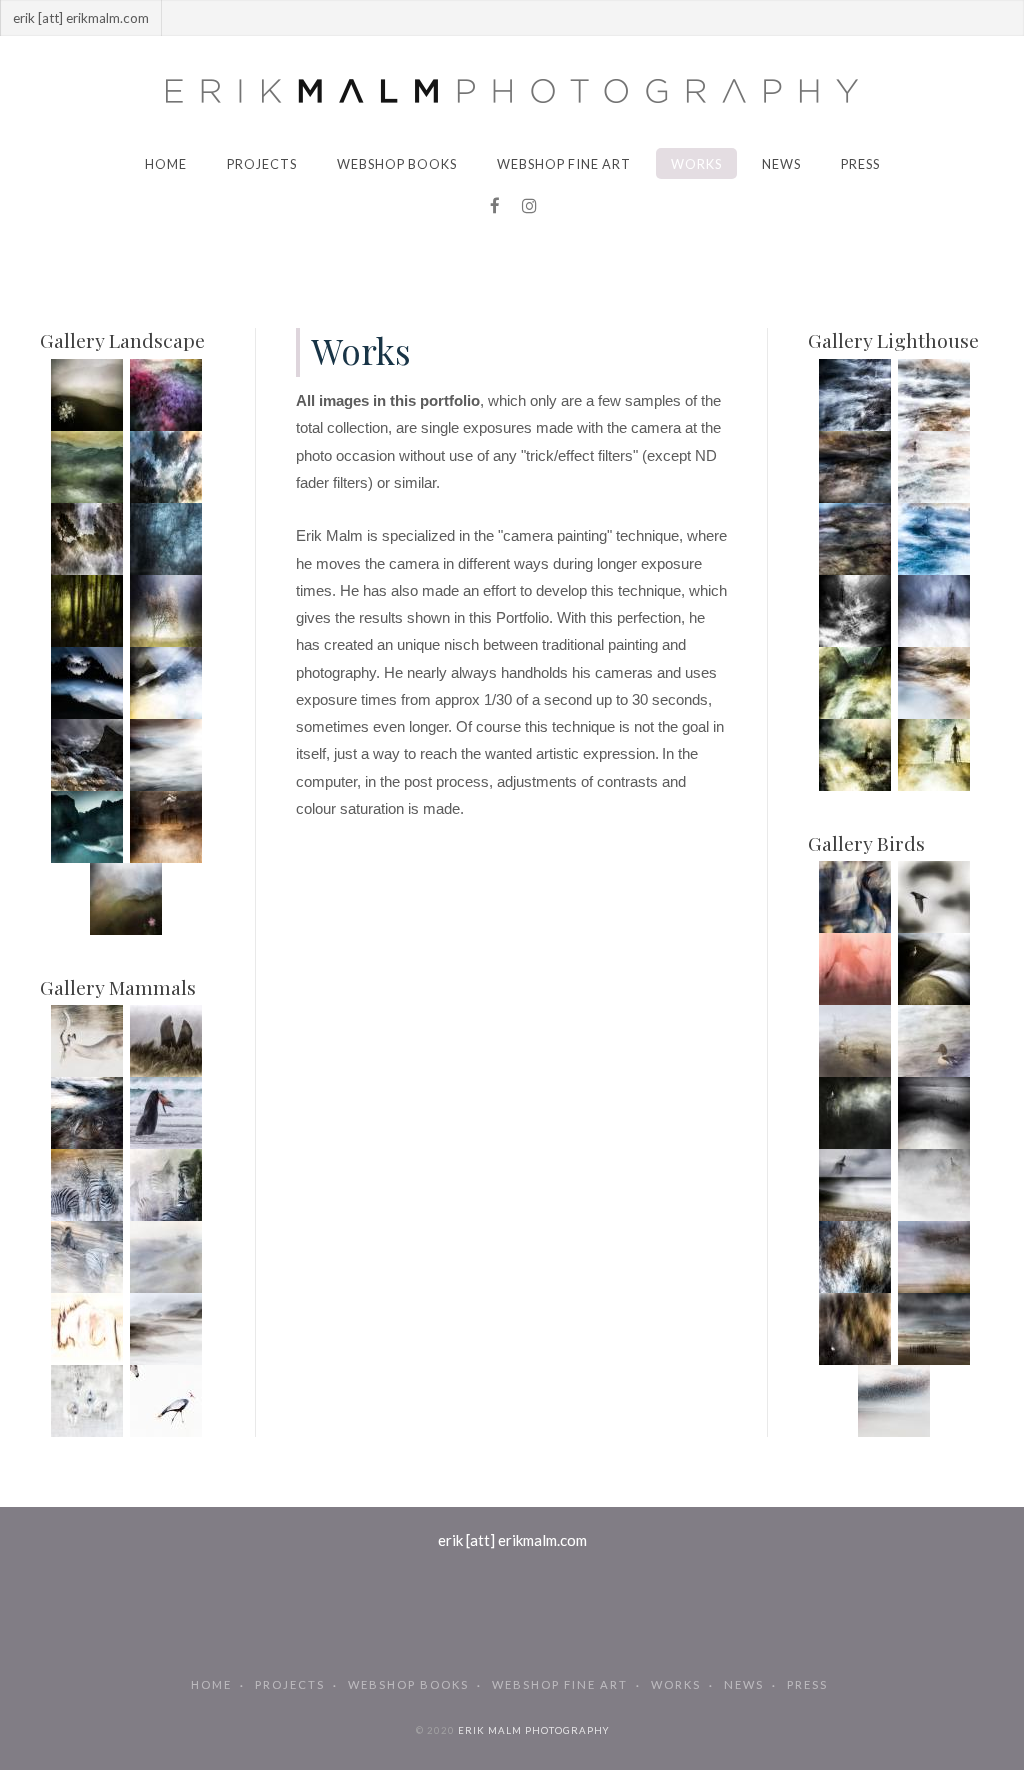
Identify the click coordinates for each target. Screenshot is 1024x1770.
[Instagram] (529, 206)
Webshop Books (397, 164)
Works (696, 164)
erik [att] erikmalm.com (512, 1540)
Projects (262, 164)
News (781, 164)
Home (166, 164)
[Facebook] (495, 206)
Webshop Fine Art (564, 164)
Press (860, 164)
